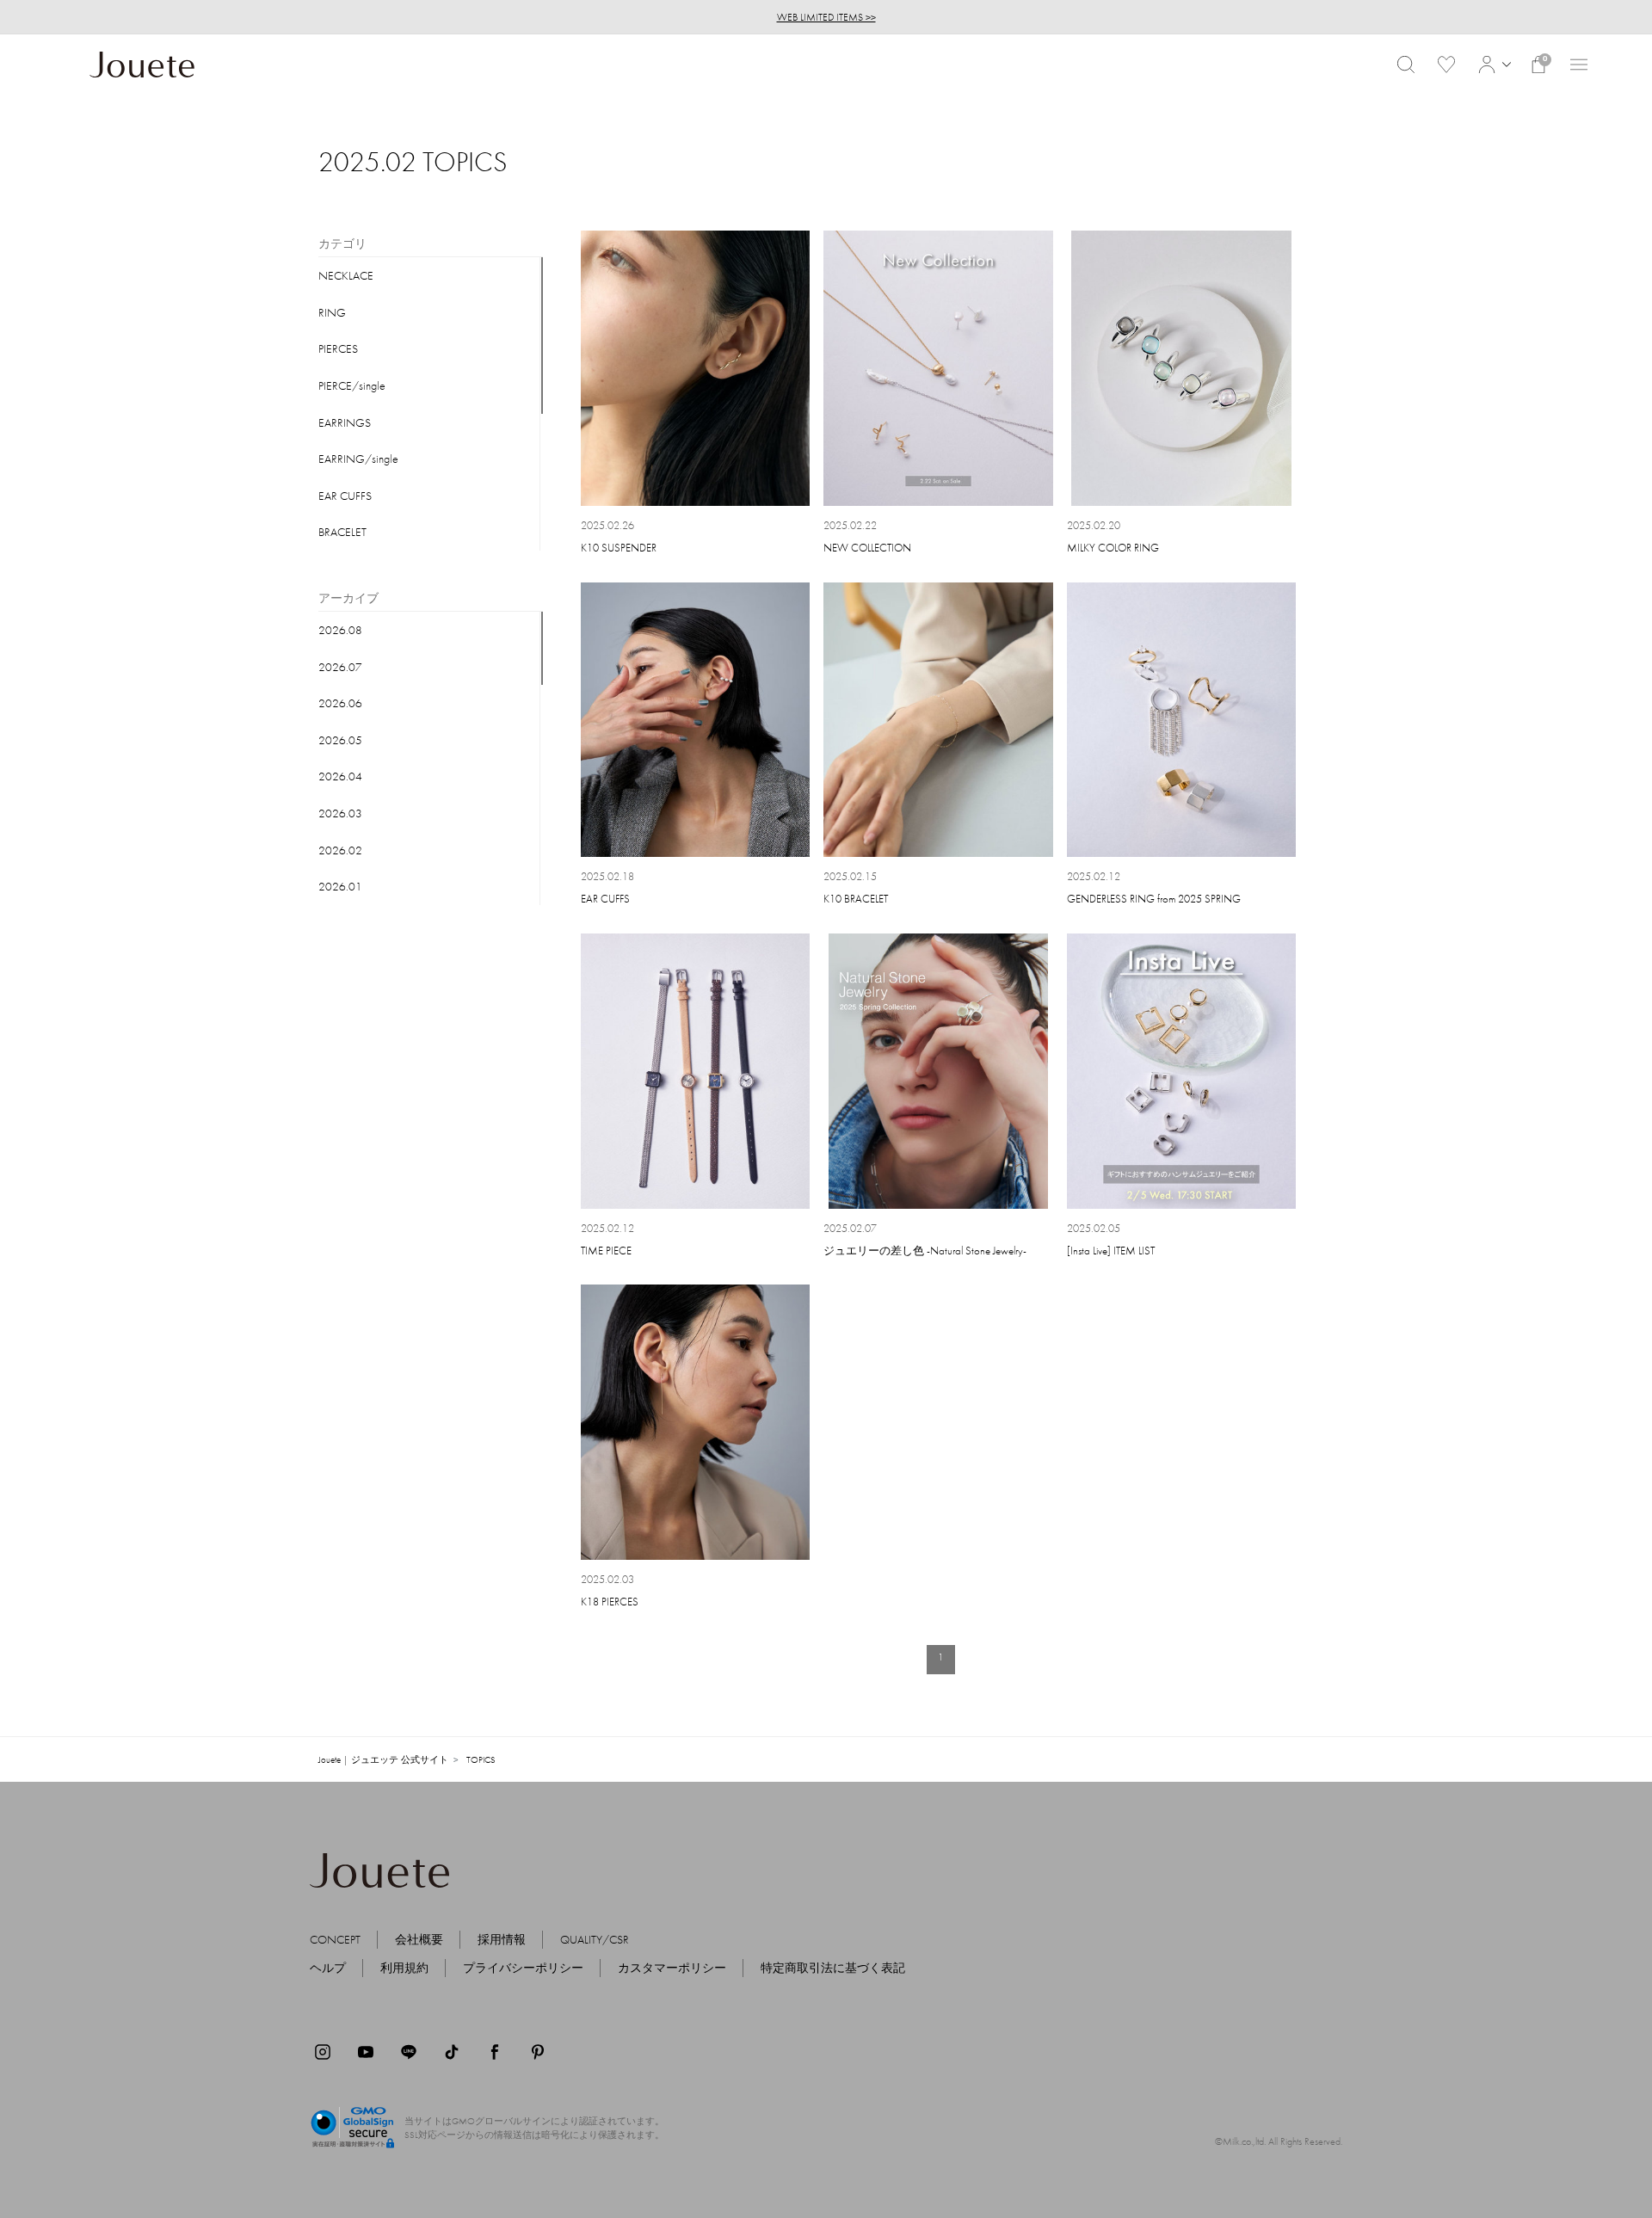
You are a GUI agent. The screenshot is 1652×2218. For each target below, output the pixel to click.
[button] (1492, 65)
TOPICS (481, 1759)
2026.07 (340, 667)
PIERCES (338, 348)
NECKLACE (346, 275)
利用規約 (404, 1968)
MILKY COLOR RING (1113, 548)
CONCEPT (335, 1939)
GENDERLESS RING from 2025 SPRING (1154, 899)
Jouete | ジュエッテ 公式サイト (383, 1759)
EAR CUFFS (345, 496)
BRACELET (342, 532)
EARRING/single (358, 459)
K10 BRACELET (856, 899)
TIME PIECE (606, 1251)
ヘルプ (328, 1968)
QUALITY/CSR (595, 1939)
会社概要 (419, 1939)
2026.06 (340, 703)
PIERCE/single (352, 385)
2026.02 (340, 850)
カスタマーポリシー (672, 1968)
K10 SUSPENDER (619, 548)
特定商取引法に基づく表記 (833, 1968)
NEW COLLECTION (867, 548)
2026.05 (340, 740)
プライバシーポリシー (523, 1968)
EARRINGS (345, 422)
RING (332, 312)
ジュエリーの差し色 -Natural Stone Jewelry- (925, 1251)
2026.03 (340, 813)
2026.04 (340, 776)
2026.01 (340, 886)
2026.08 (340, 630)
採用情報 (502, 1939)
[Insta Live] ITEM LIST (1111, 1251)
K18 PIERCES (610, 1602)
